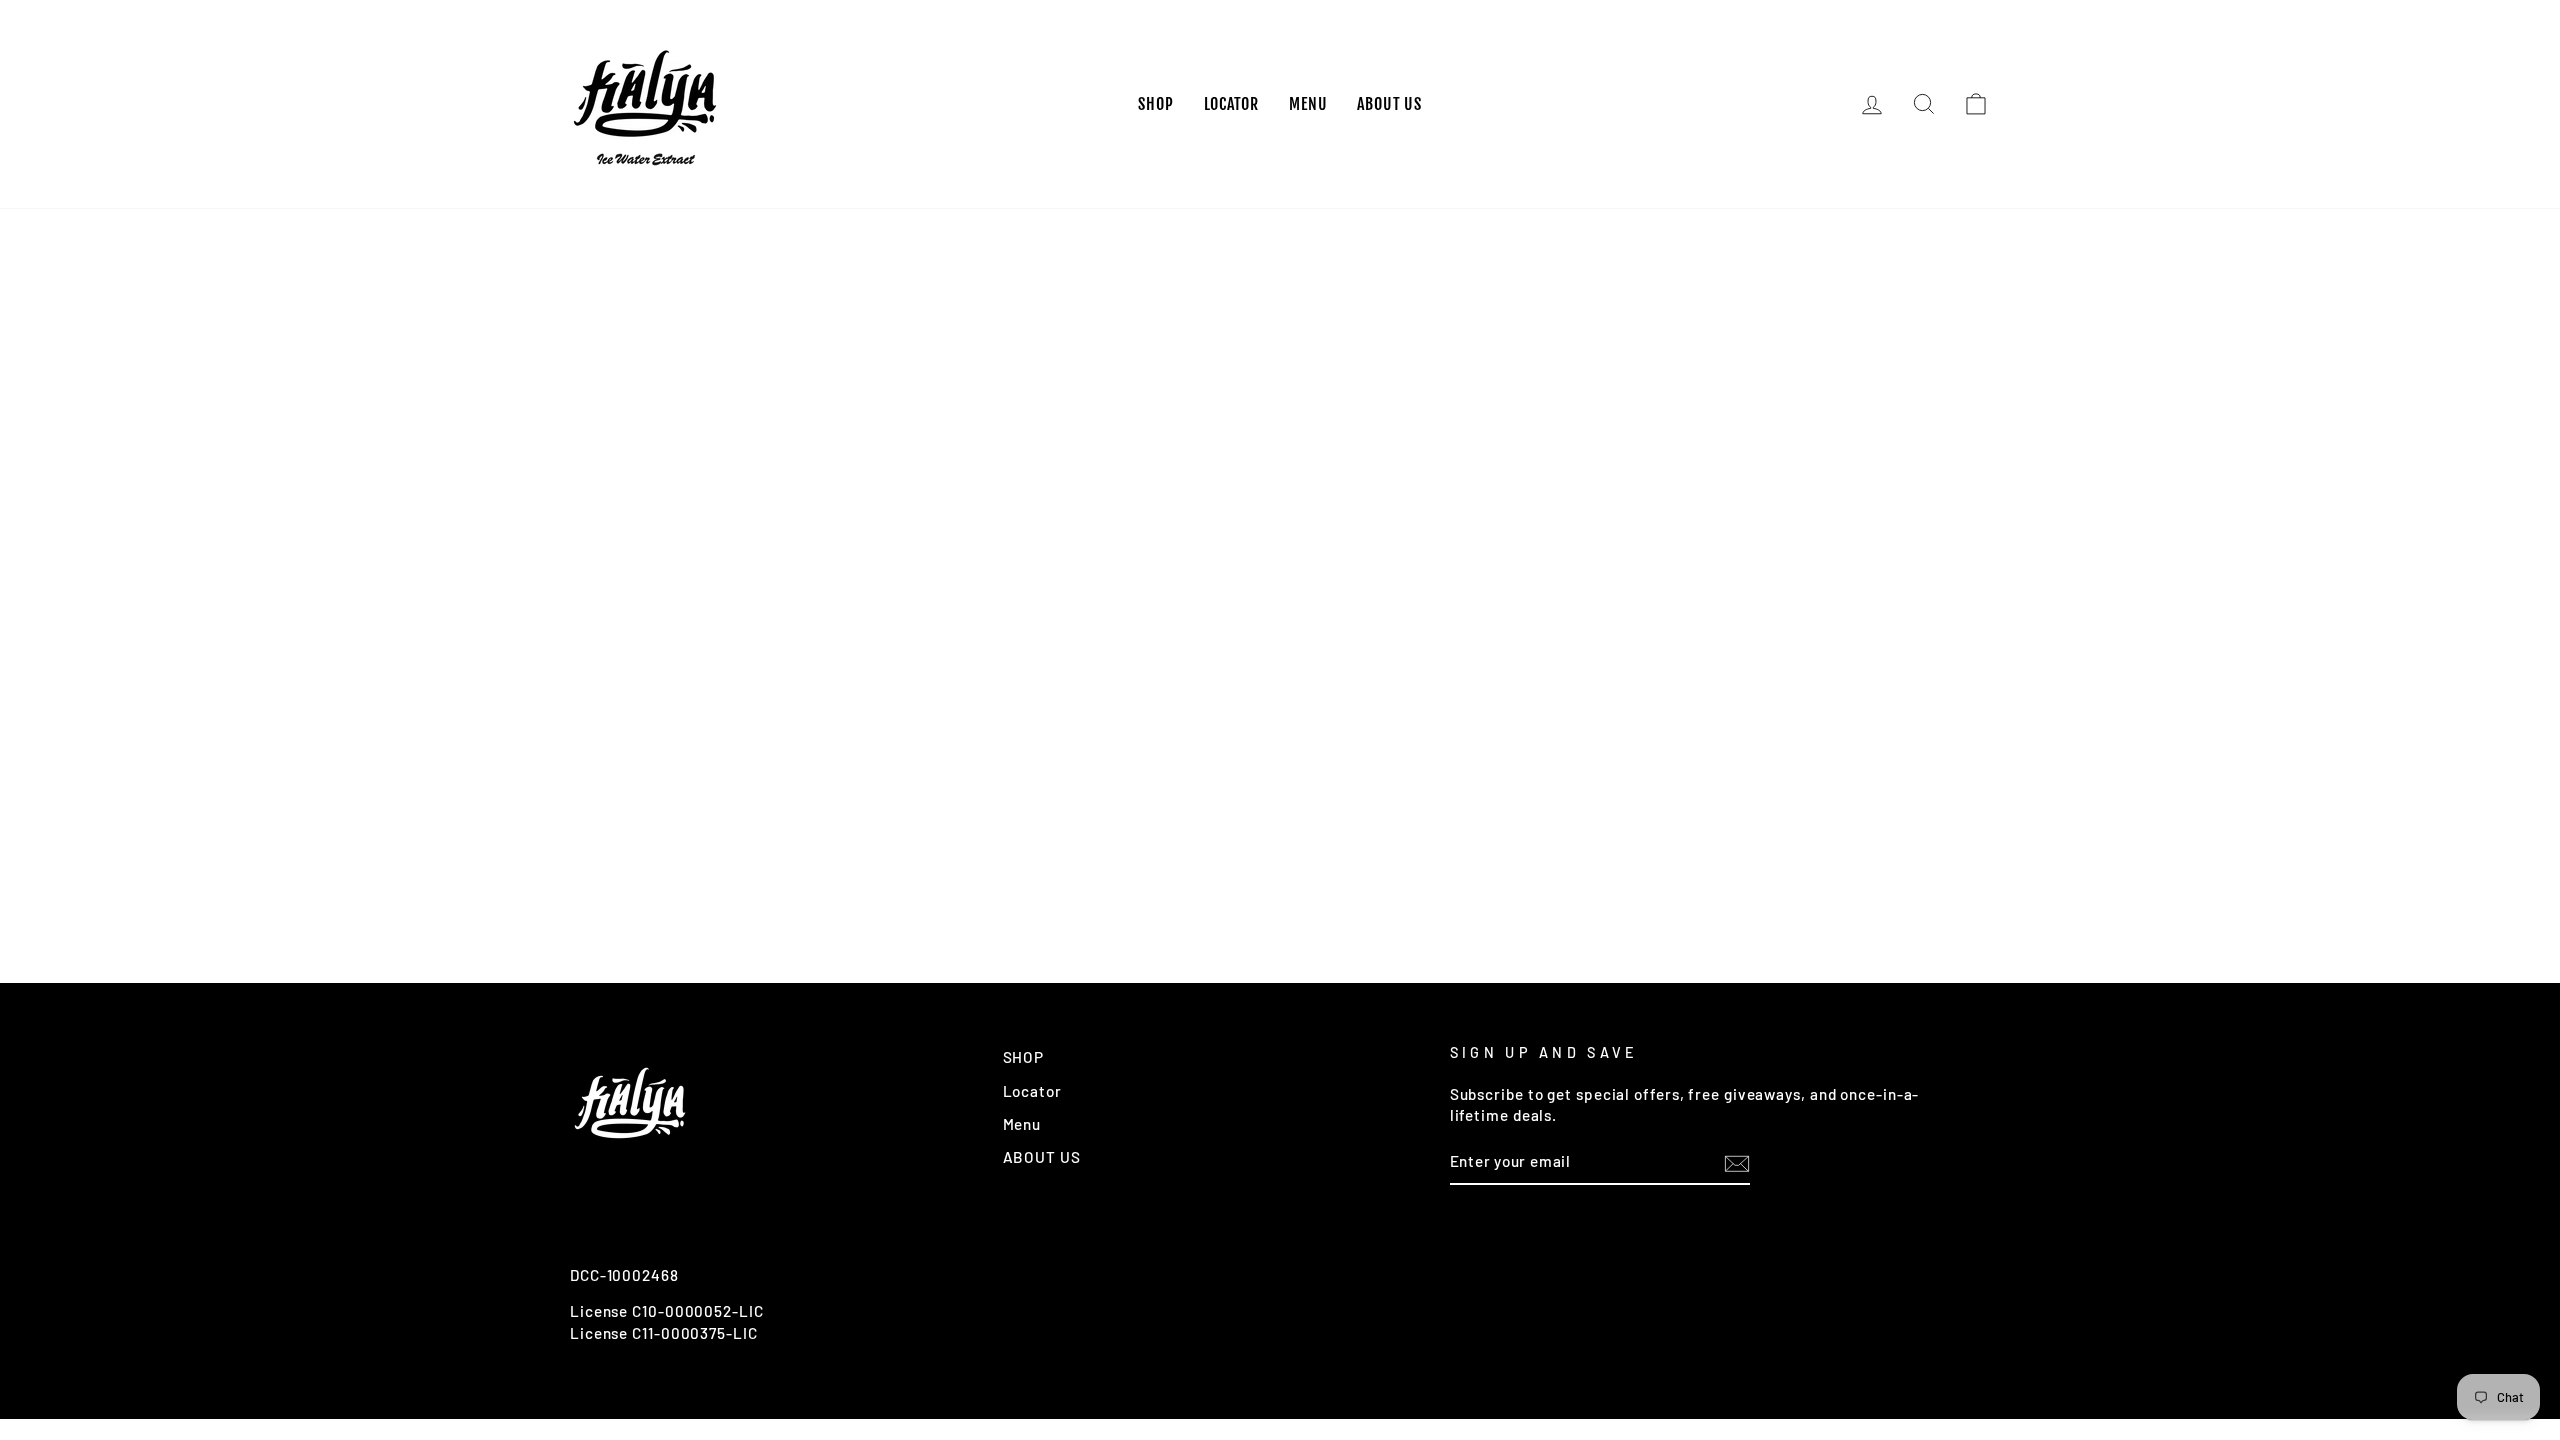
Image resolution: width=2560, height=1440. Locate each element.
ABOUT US (1389, 104)
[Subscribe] (1737, 1163)
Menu (1308, 104)
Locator (1232, 104)
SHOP (1155, 104)
